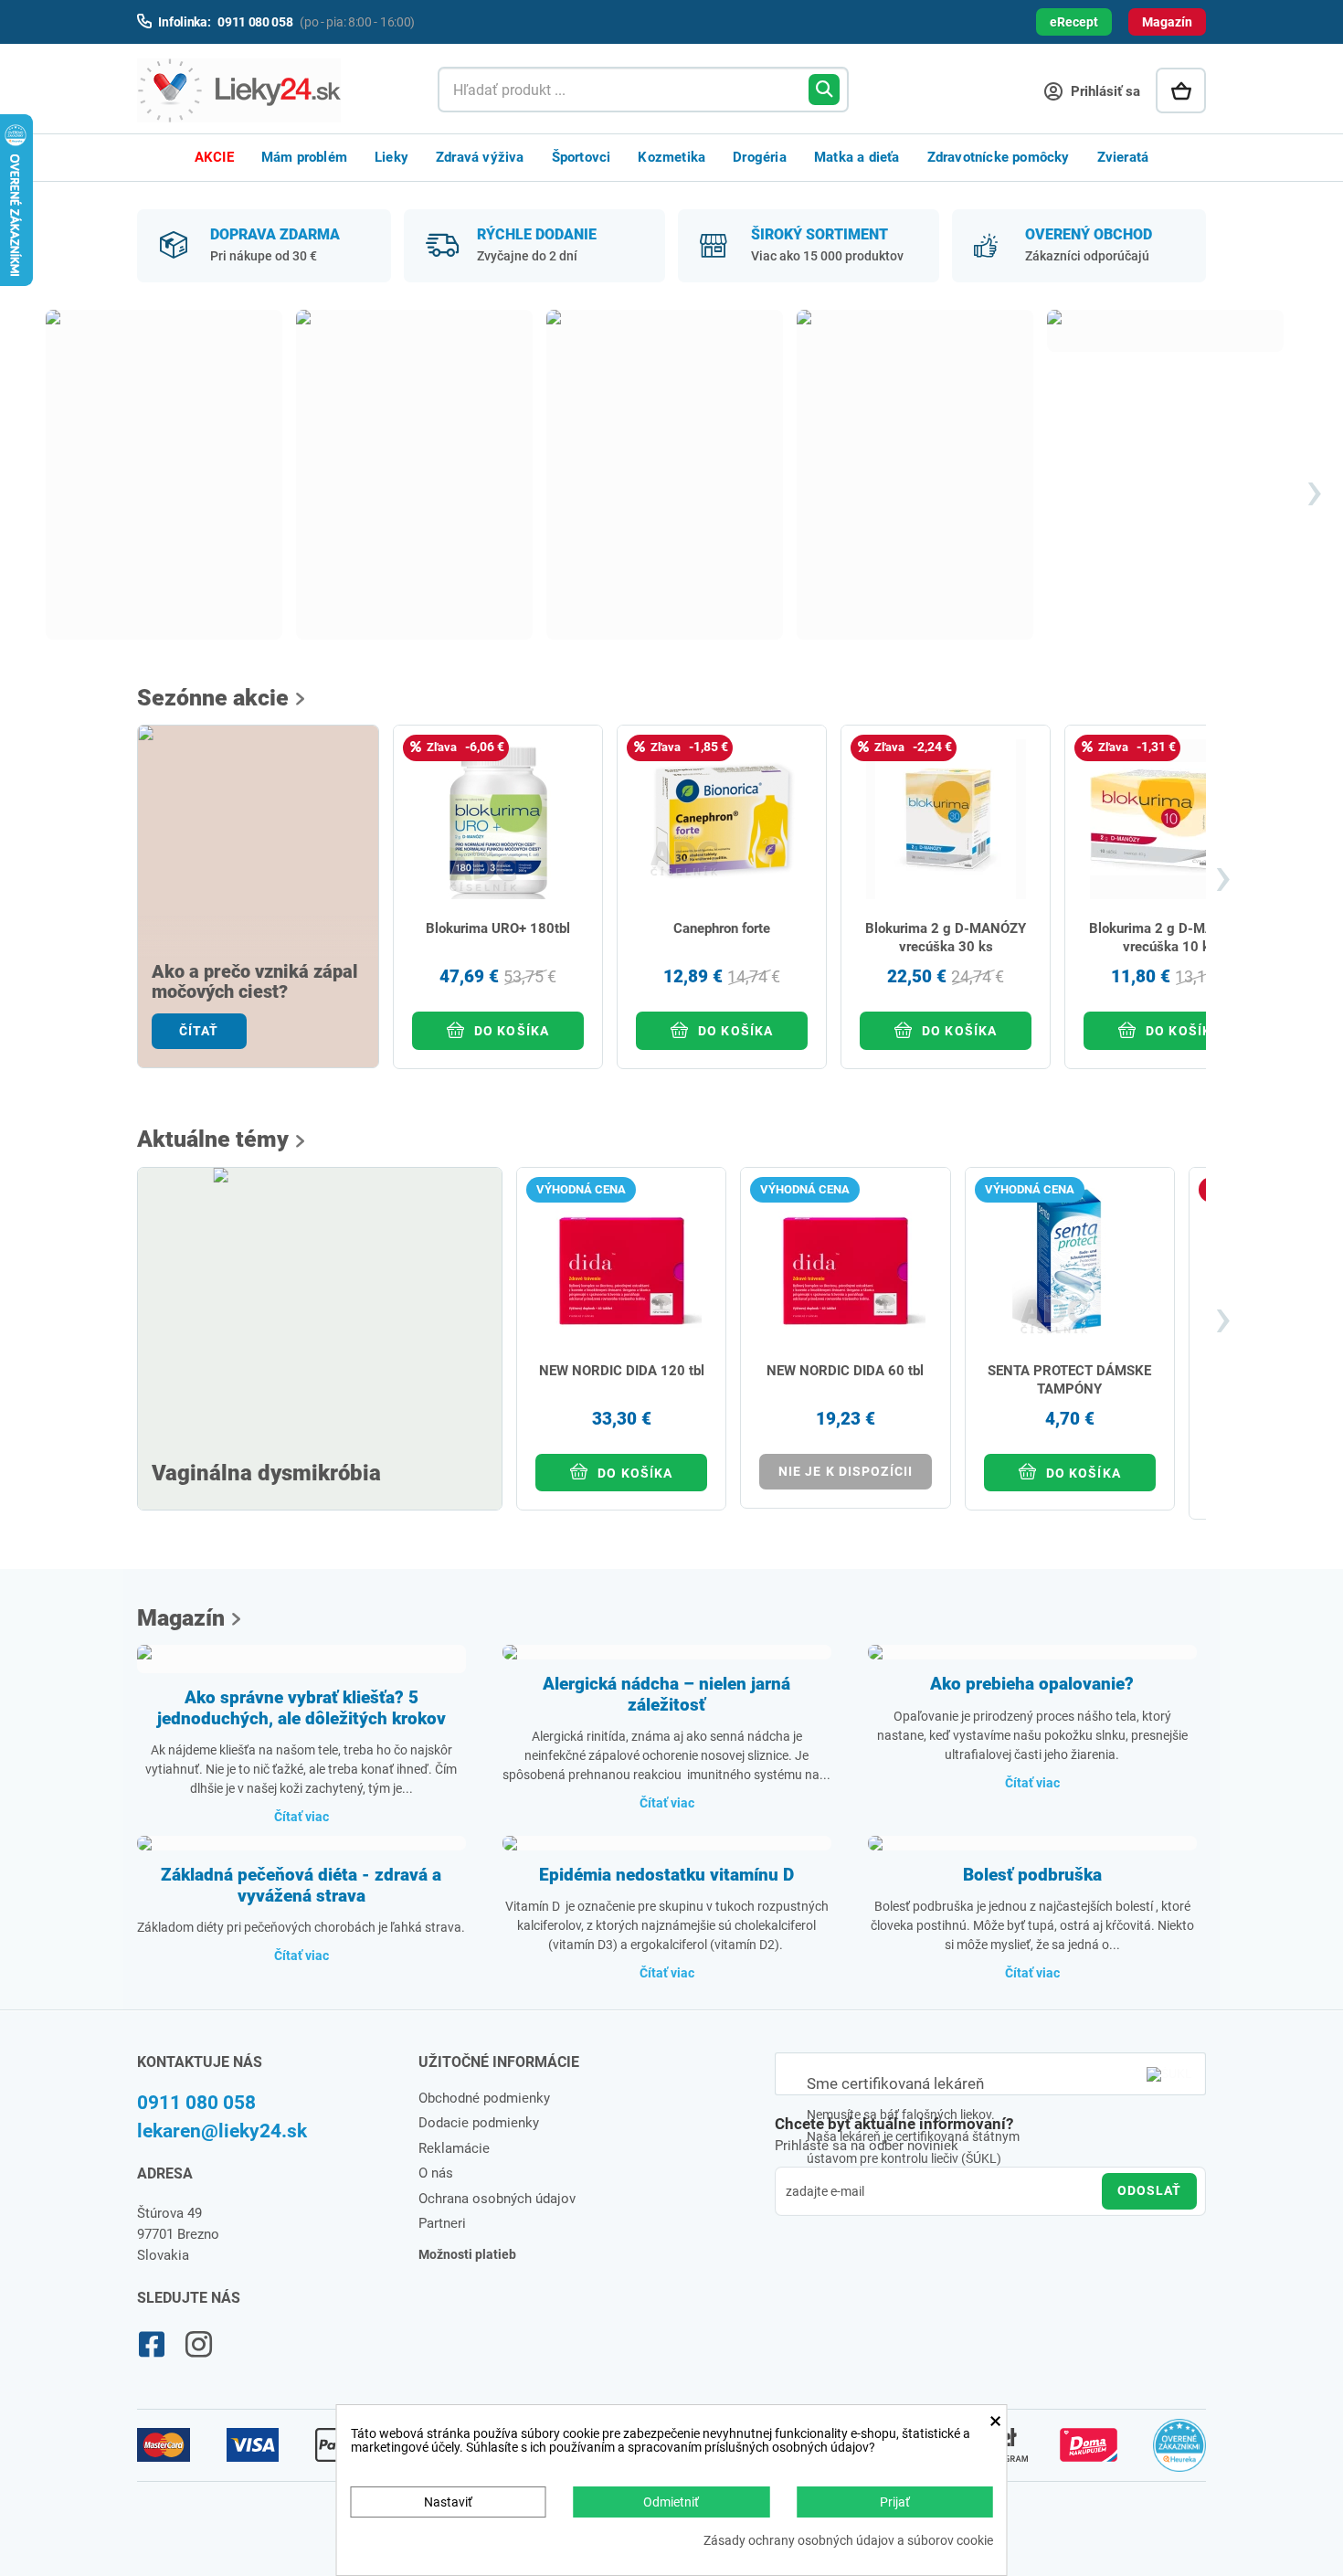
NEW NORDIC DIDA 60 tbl (845, 1371)
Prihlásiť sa (1104, 91)
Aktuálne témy (213, 1139)
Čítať (199, 1031)
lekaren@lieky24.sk (222, 2131)
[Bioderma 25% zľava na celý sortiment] (164, 475)
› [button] (1314, 493)
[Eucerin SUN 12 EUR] (665, 475)
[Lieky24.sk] (269, 90)
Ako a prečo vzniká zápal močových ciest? (255, 982)
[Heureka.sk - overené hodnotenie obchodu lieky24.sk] (1180, 2454)
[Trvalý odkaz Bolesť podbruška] (1032, 1843)
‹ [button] (27, 493)
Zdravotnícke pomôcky (999, 157)
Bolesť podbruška (1032, 1875)
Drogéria (760, 157)
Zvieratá (1123, 157)
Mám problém (304, 157)
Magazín (1167, 22)
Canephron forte (722, 928)
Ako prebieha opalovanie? (1032, 1684)
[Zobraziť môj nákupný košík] (1181, 90)
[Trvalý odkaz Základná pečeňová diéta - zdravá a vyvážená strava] (301, 1843)
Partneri (442, 2223)
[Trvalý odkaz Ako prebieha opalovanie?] (1032, 1652)
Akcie (214, 157)
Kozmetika (671, 157)
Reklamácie (454, 2148)
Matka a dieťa (857, 157)
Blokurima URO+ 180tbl (498, 928)
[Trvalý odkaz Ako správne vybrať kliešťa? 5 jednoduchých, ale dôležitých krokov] (301, 1659)
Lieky (391, 157)
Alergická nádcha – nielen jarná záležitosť (666, 1694)
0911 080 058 (196, 2103)
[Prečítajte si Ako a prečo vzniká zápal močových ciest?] (258, 850)
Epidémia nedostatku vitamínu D (666, 1875)
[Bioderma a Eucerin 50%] (915, 475)
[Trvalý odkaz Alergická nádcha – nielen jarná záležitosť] (667, 1652)
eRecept (1074, 22)
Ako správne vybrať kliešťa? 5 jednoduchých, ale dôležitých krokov (301, 1708)
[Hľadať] (824, 90)
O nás (436, 2173)
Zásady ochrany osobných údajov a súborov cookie (848, 2541)
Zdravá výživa (480, 157)
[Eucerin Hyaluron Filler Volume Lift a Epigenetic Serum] (414, 475)
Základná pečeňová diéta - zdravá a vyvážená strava (301, 1885)
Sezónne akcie (213, 698)
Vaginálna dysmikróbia (266, 1474)
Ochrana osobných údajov (497, 2199)
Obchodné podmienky (484, 2098)
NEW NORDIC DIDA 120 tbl (622, 1371)
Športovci (582, 157)
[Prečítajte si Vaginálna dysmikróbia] (320, 1313)
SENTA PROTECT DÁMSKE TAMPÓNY (1069, 1380)
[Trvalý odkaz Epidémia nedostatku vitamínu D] (667, 1843)
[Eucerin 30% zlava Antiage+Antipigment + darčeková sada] (1165, 331)
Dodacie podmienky (479, 2123)
